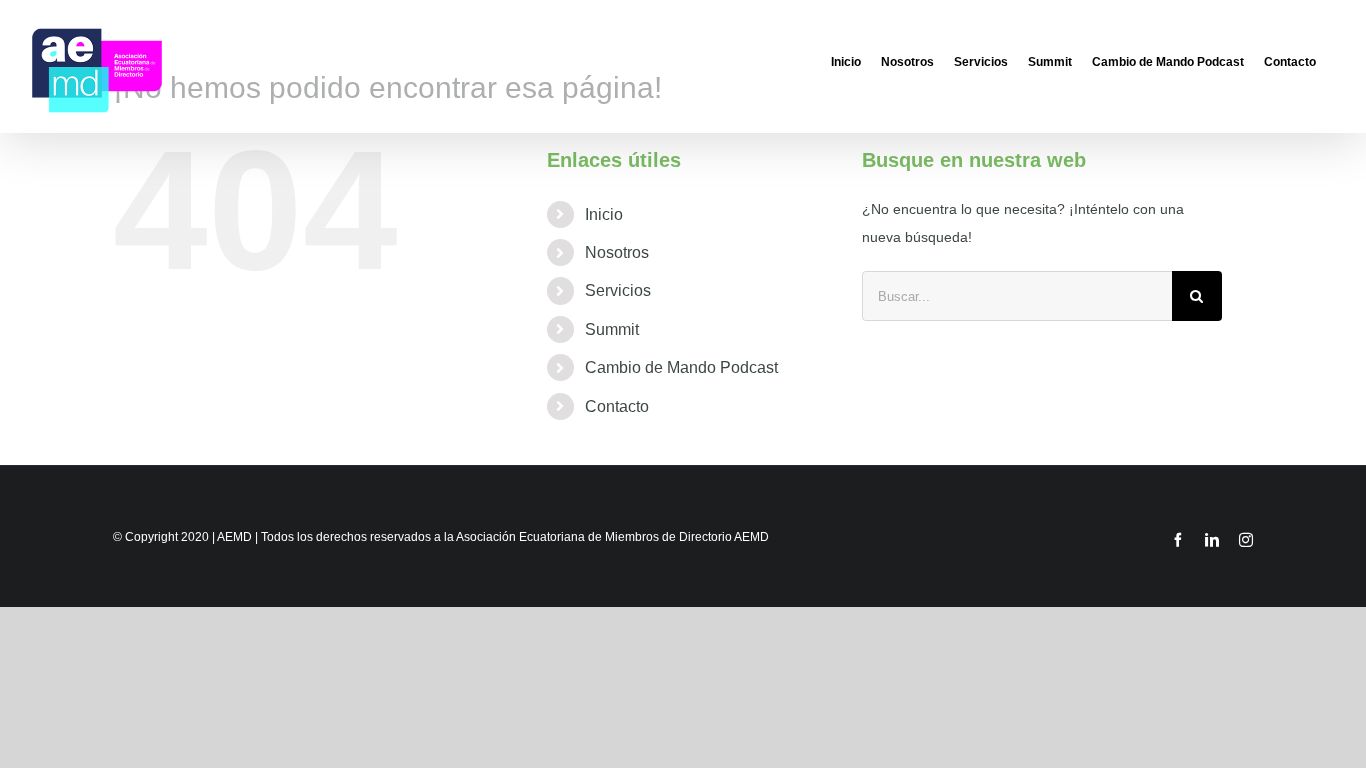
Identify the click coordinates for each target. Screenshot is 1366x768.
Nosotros (617, 252)
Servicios (618, 290)
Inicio (604, 214)
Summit (612, 329)
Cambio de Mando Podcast (681, 367)
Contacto (617, 406)
